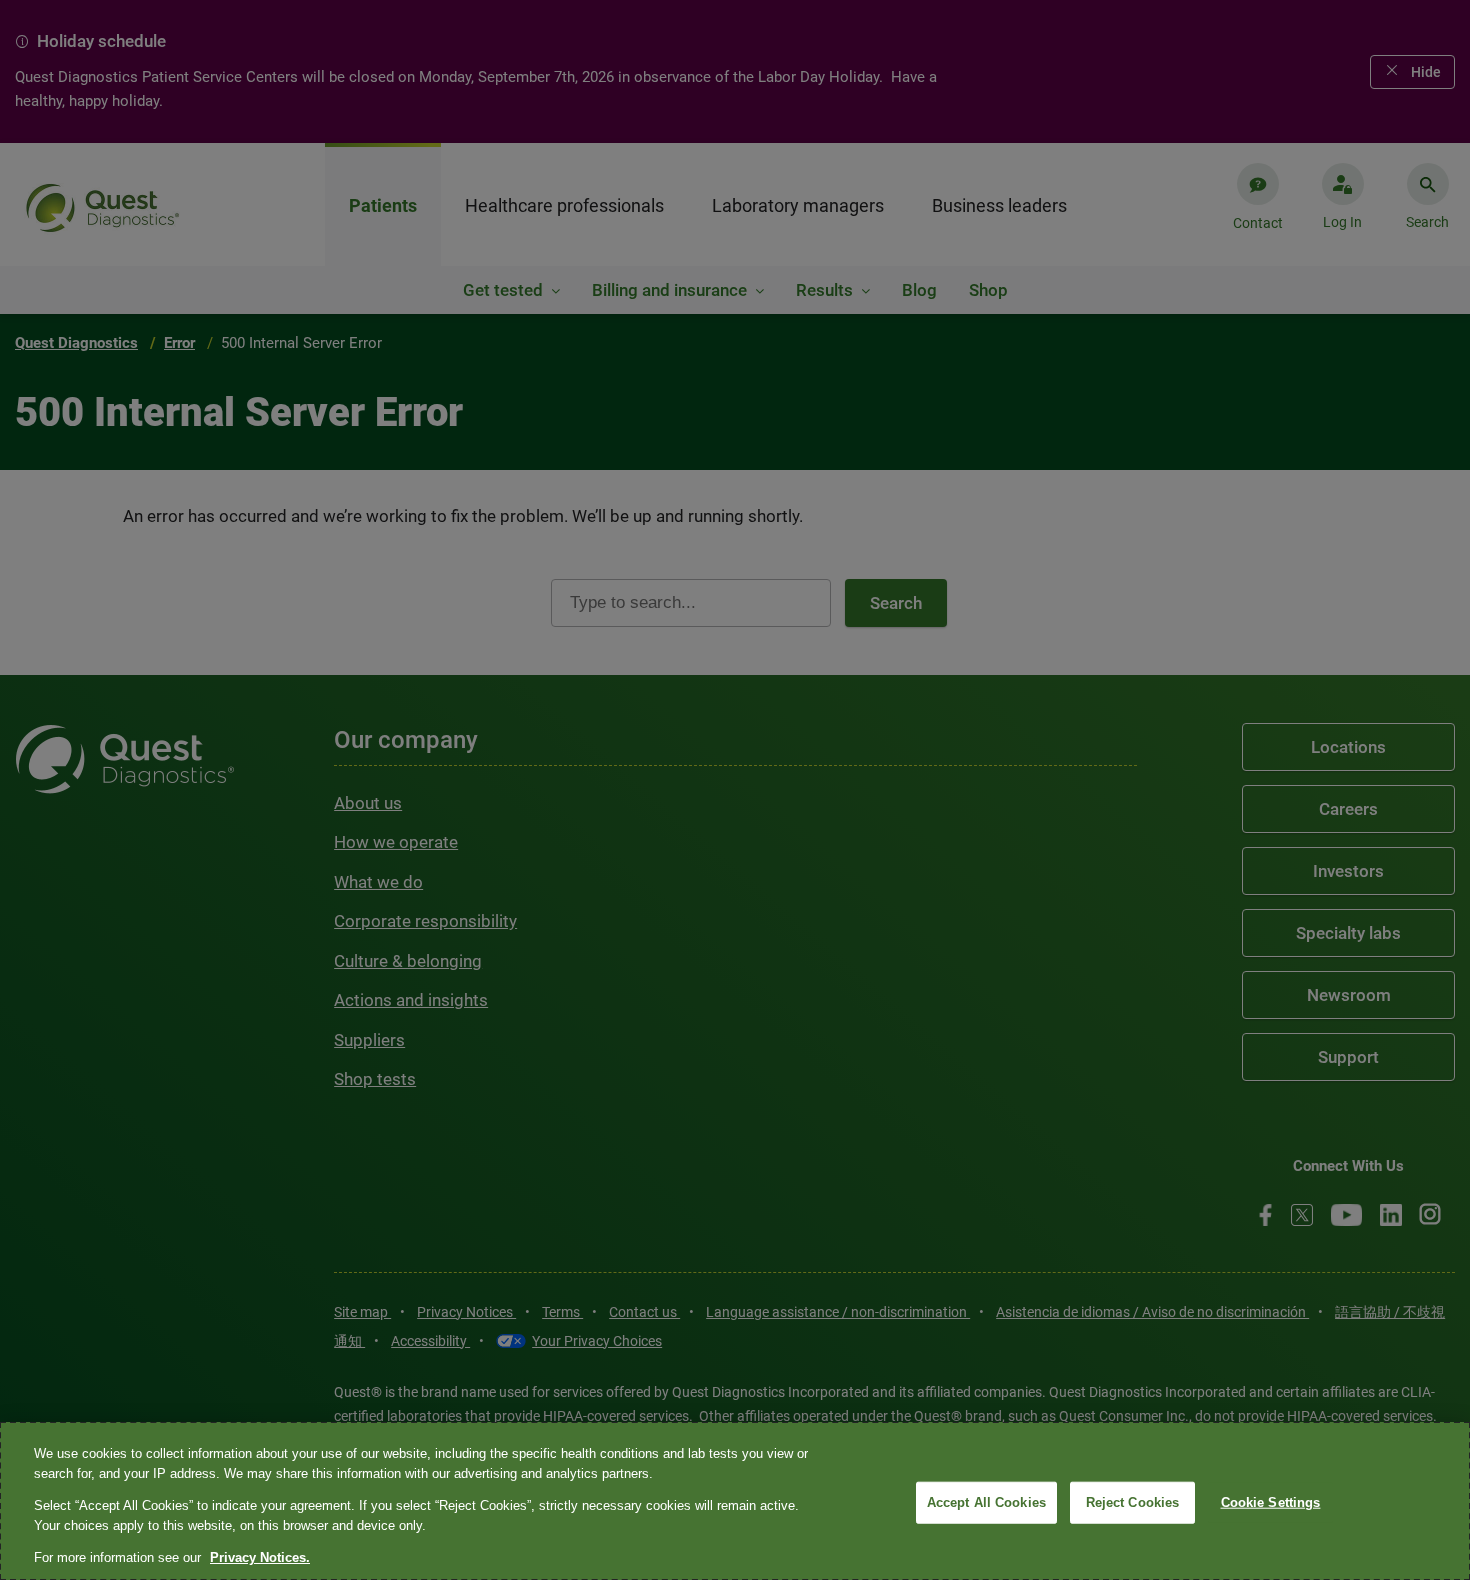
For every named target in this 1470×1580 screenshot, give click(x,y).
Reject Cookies (1133, 1502)
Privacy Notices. (260, 1557)
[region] (735, 1501)
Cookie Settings (1271, 1502)
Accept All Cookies (986, 1502)
